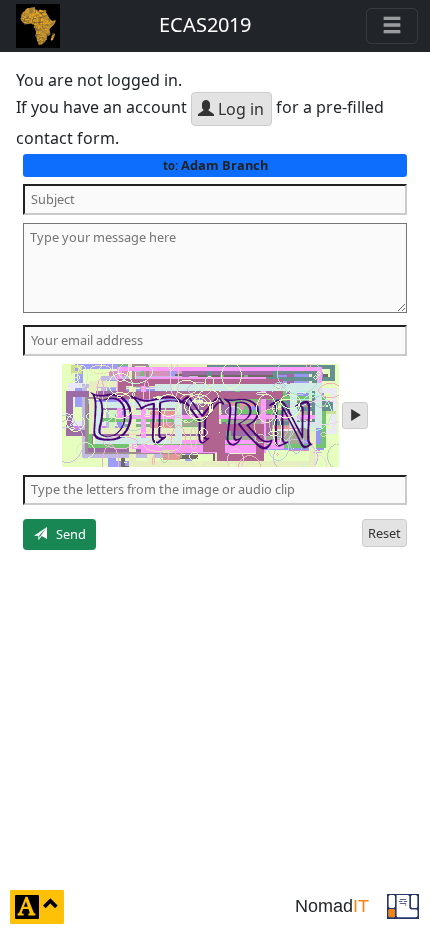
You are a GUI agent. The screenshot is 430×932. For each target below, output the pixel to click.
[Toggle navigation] (392, 26)
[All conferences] (403, 905)
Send (66, 534)
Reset (384, 533)
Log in (239, 109)
